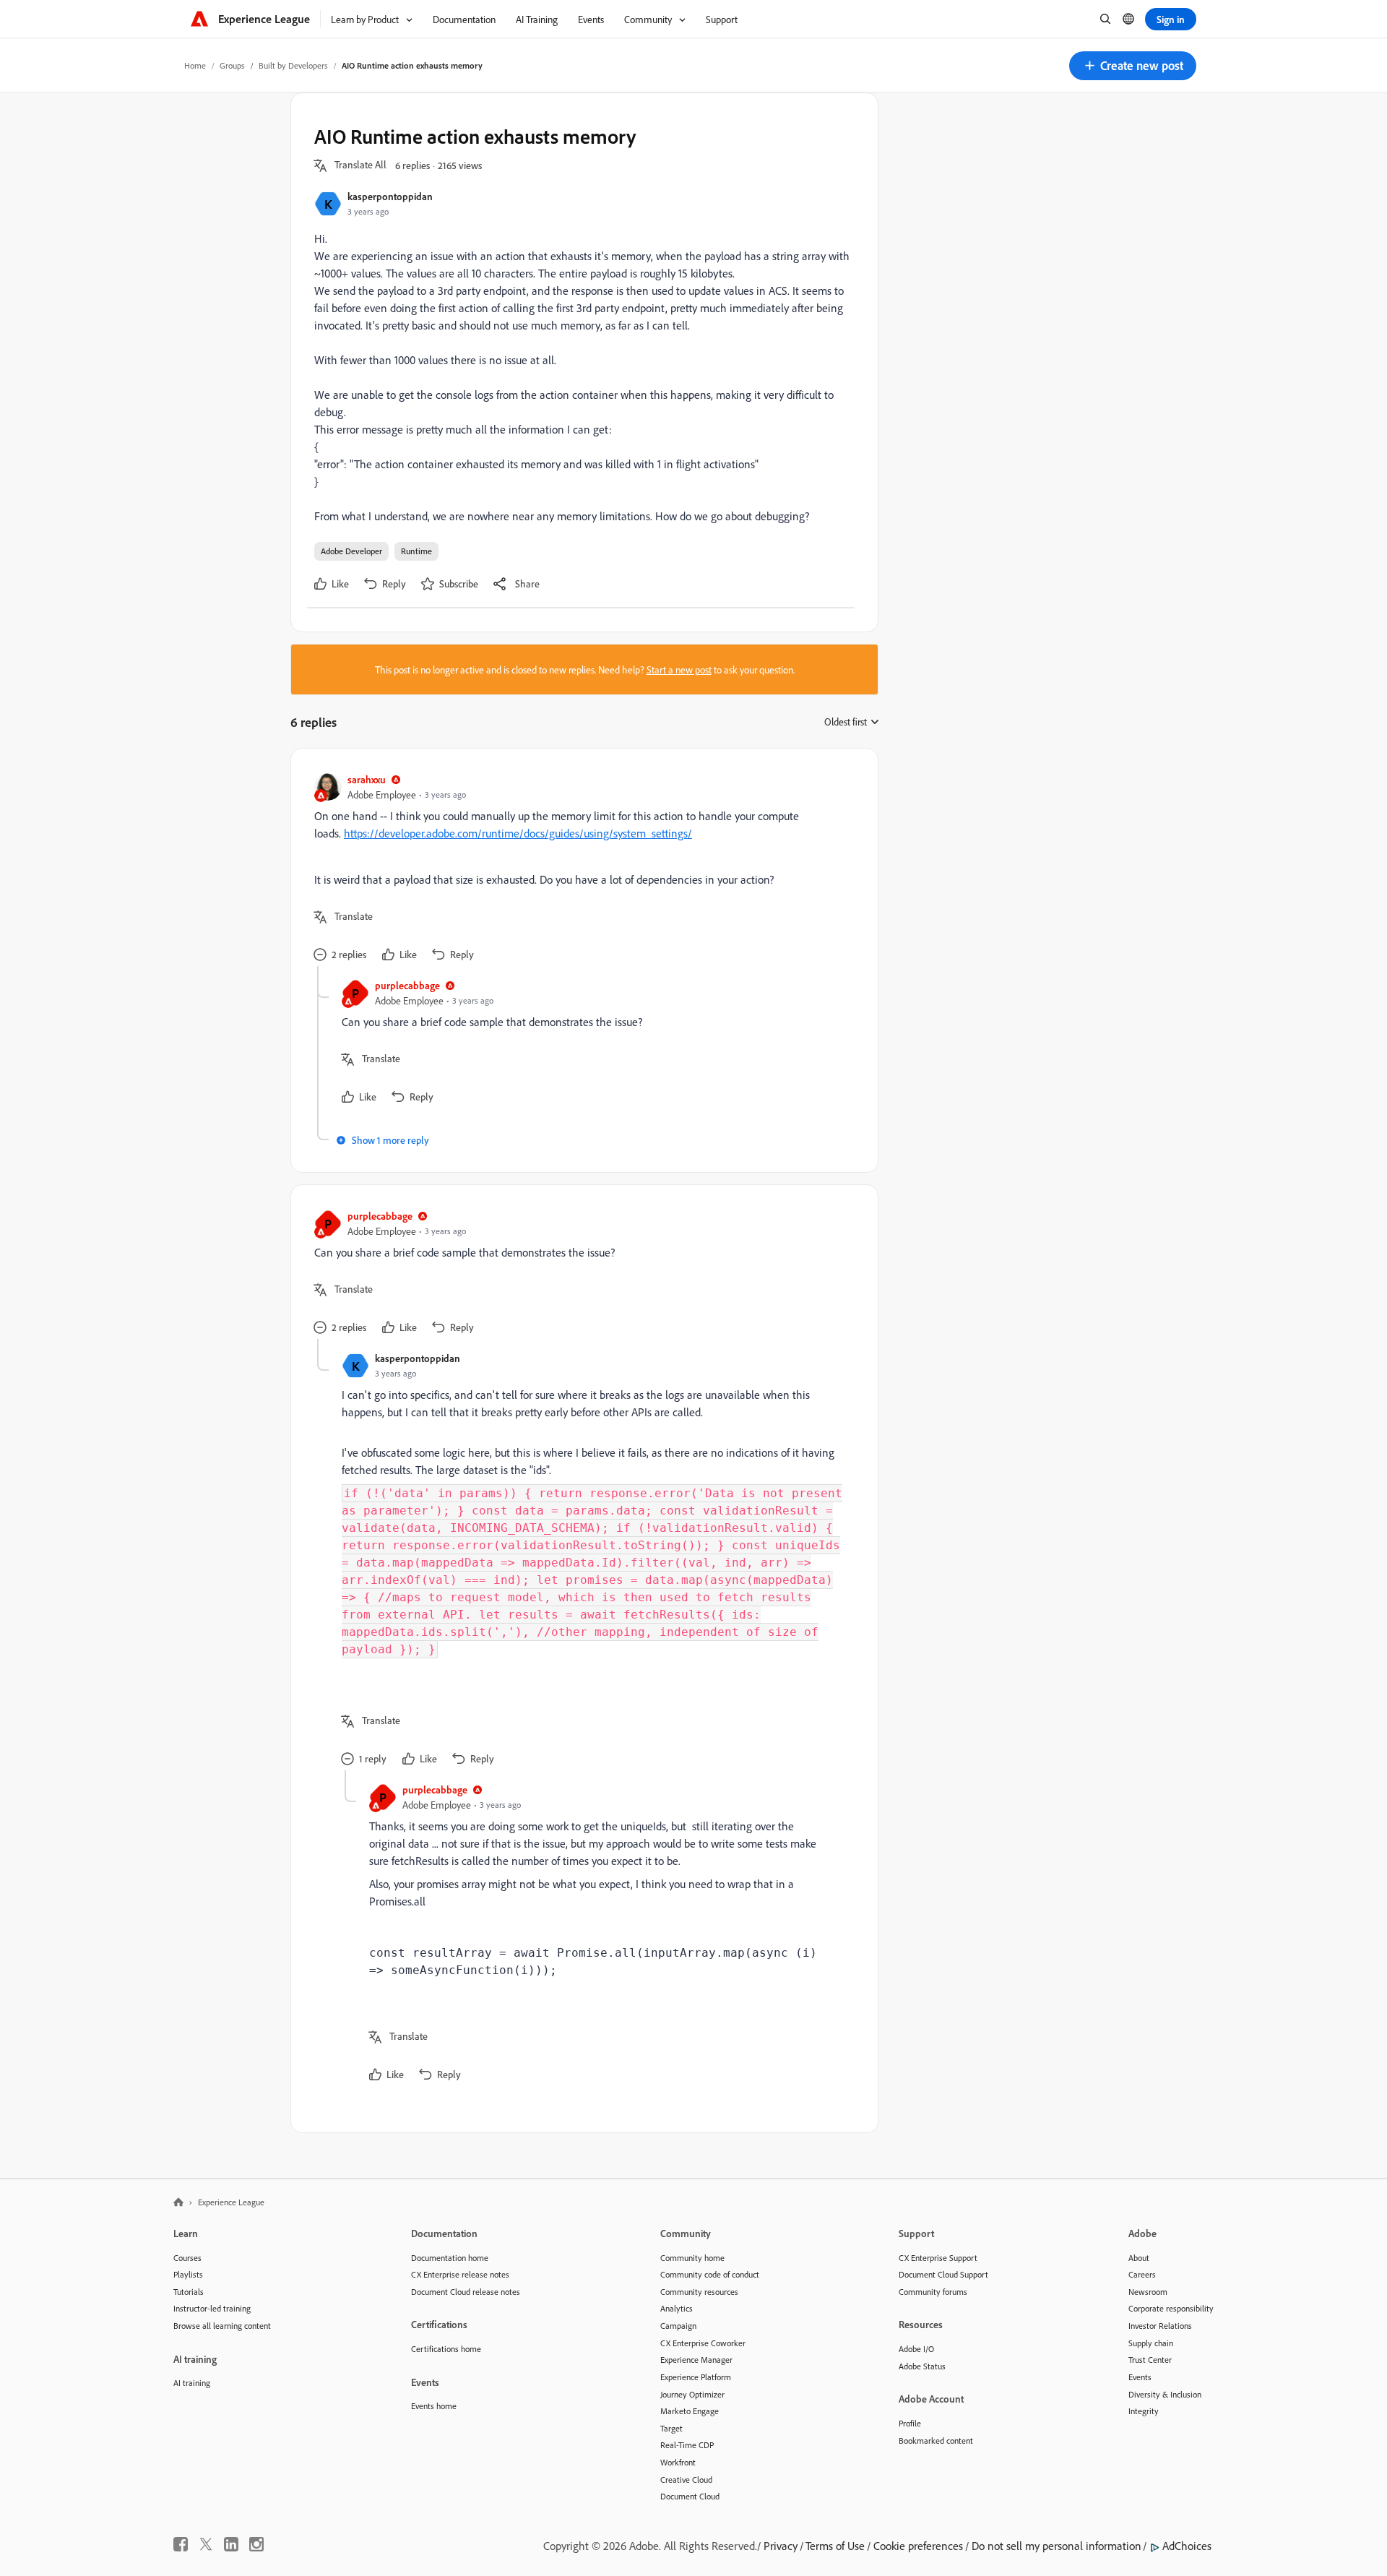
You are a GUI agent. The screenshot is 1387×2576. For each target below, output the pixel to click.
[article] (581, 869)
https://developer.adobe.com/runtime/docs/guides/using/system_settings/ (518, 833)
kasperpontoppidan (390, 196)
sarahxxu (367, 779)
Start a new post (679, 669)
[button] (1133, 66)
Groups (232, 65)
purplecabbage (407, 985)
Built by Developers (293, 65)
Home (195, 65)
